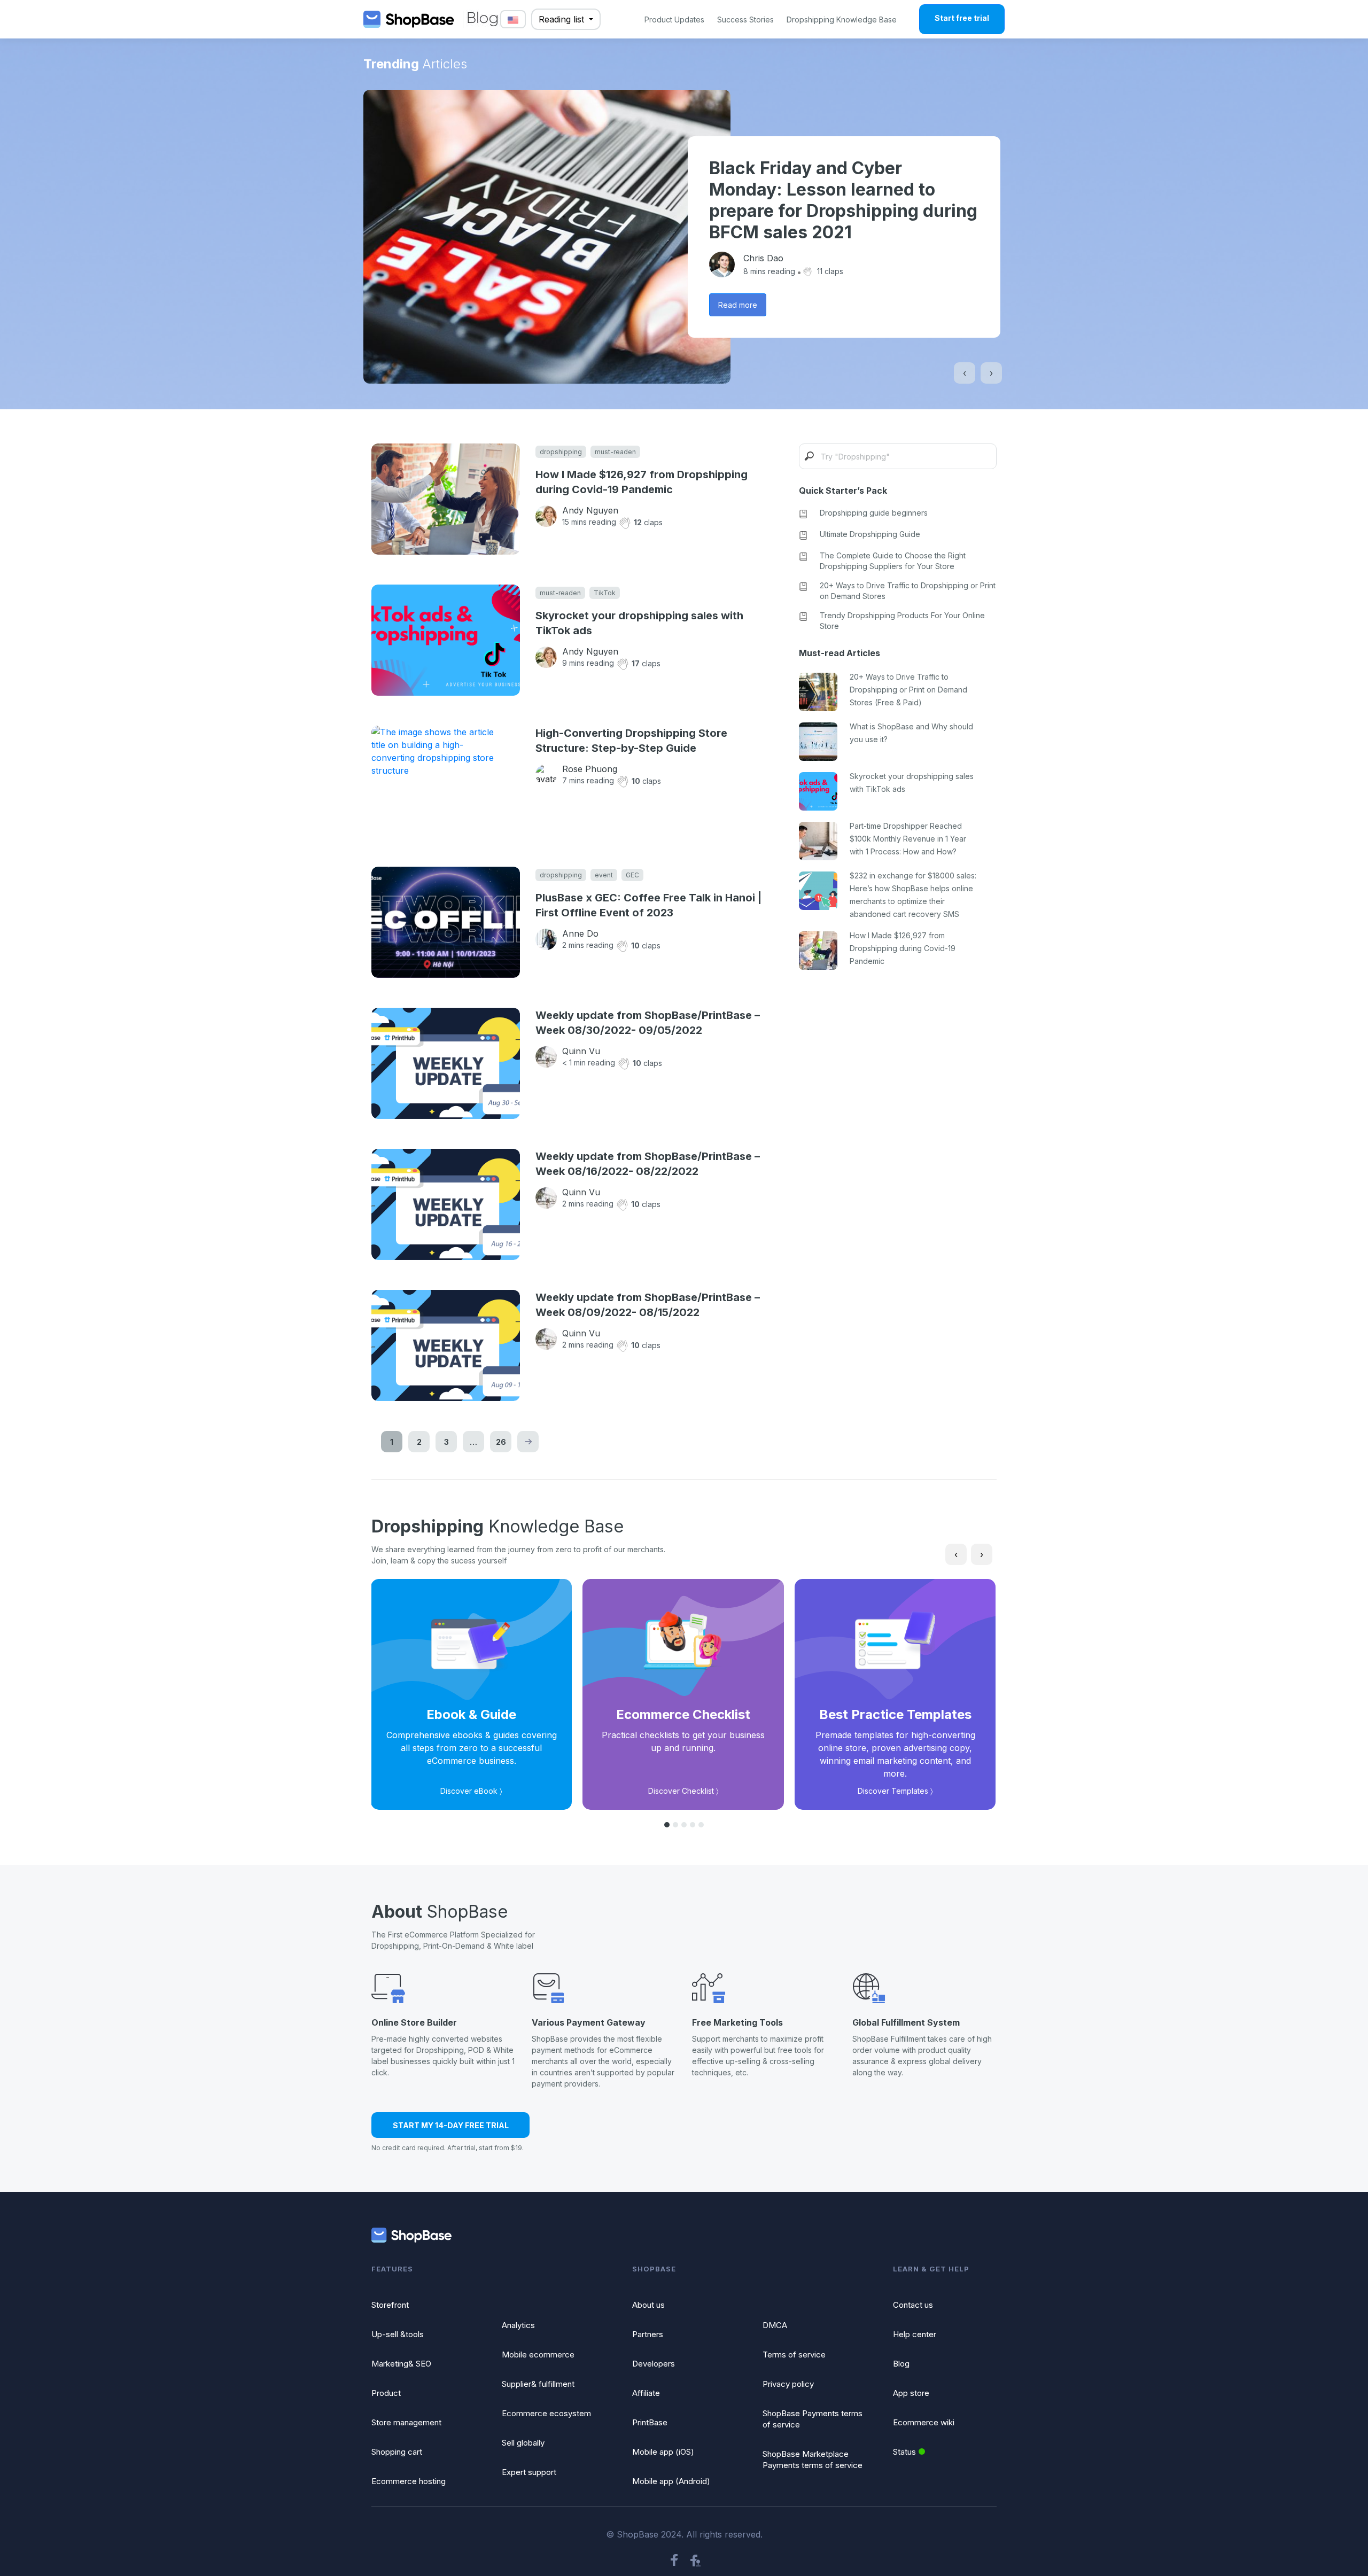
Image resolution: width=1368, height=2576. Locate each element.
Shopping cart (397, 2452)
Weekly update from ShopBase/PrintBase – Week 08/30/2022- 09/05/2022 (648, 1023)
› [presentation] (991, 373)
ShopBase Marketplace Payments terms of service (813, 2460)
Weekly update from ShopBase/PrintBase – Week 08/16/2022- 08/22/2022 (648, 1164)
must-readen (615, 452)
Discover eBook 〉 (471, 1791)
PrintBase (650, 2422)
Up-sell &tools (398, 2334)
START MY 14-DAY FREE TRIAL (451, 2125)
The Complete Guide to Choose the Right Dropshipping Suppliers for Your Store (893, 561)
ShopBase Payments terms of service (813, 2419)
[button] (667, 1825)
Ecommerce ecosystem (546, 2413)
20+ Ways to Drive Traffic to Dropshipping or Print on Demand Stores (908, 591)
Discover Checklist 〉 (683, 1791)
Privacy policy (788, 2384)
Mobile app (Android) (671, 2481)
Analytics (518, 2325)
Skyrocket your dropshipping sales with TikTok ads (639, 623)
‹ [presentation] (965, 373)
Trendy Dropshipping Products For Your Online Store (902, 621)
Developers (654, 2364)
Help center (915, 2334)
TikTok (605, 593)
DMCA (775, 2325)
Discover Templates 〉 (895, 1791)
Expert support (529, 2472)
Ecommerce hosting (409, 2481)
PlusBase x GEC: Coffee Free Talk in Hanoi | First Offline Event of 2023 (648, 905)
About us (648, 2305)
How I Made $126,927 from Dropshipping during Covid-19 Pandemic (642, 482)
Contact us (913, 2305)
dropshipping (561, 452)
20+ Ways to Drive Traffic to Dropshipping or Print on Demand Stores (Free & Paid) (908, 690)
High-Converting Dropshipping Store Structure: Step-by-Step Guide (631, 741)
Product (386, 2393)
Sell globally (523, 2443)
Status (904, 2452)
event (604, 875)
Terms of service (794, 2355)
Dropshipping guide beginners (874, 513)
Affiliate (646, 2393)
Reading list (563, 19)
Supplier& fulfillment (538, 2384)
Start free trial (962, 18)
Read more (738, 305)
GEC (632, 875)
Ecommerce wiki (924, 2422)
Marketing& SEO (401, 2364)
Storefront (390, 2305)
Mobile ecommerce (538, 2355)
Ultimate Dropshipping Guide (870, 534)
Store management (406, 2422)
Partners (648, 2334)
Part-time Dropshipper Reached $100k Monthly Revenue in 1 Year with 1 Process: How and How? (908, 839)
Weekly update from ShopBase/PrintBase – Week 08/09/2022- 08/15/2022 (648, 1305)
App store (911, 2393)
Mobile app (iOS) (663, 2452)
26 (501, 1442)
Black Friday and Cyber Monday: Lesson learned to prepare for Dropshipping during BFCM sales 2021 (843, 200)
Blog (901, 2364)
